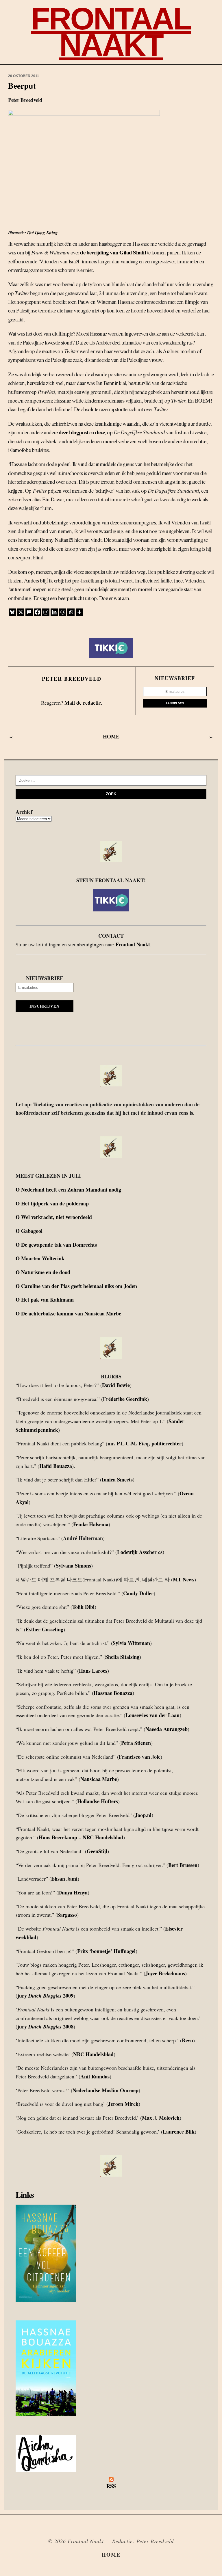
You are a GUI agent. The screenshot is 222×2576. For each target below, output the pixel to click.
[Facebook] (37, 612)
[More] (79, 612)
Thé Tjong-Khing (42, 232)
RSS (111, 2486)
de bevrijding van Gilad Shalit (113, 252)
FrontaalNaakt (111, 32)
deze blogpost (74, 432)
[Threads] (63, 612)
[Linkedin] (54, 612)
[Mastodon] (29, 612)
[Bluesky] (12, 612)
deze (100, 432)
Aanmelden (175, 703)
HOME (111, 736)
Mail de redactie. (83, 703)
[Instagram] (46, 612)
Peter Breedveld (72, 679)
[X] (21, 612)
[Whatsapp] (71, 612)
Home (111, 2555)
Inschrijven (45, 1006)
